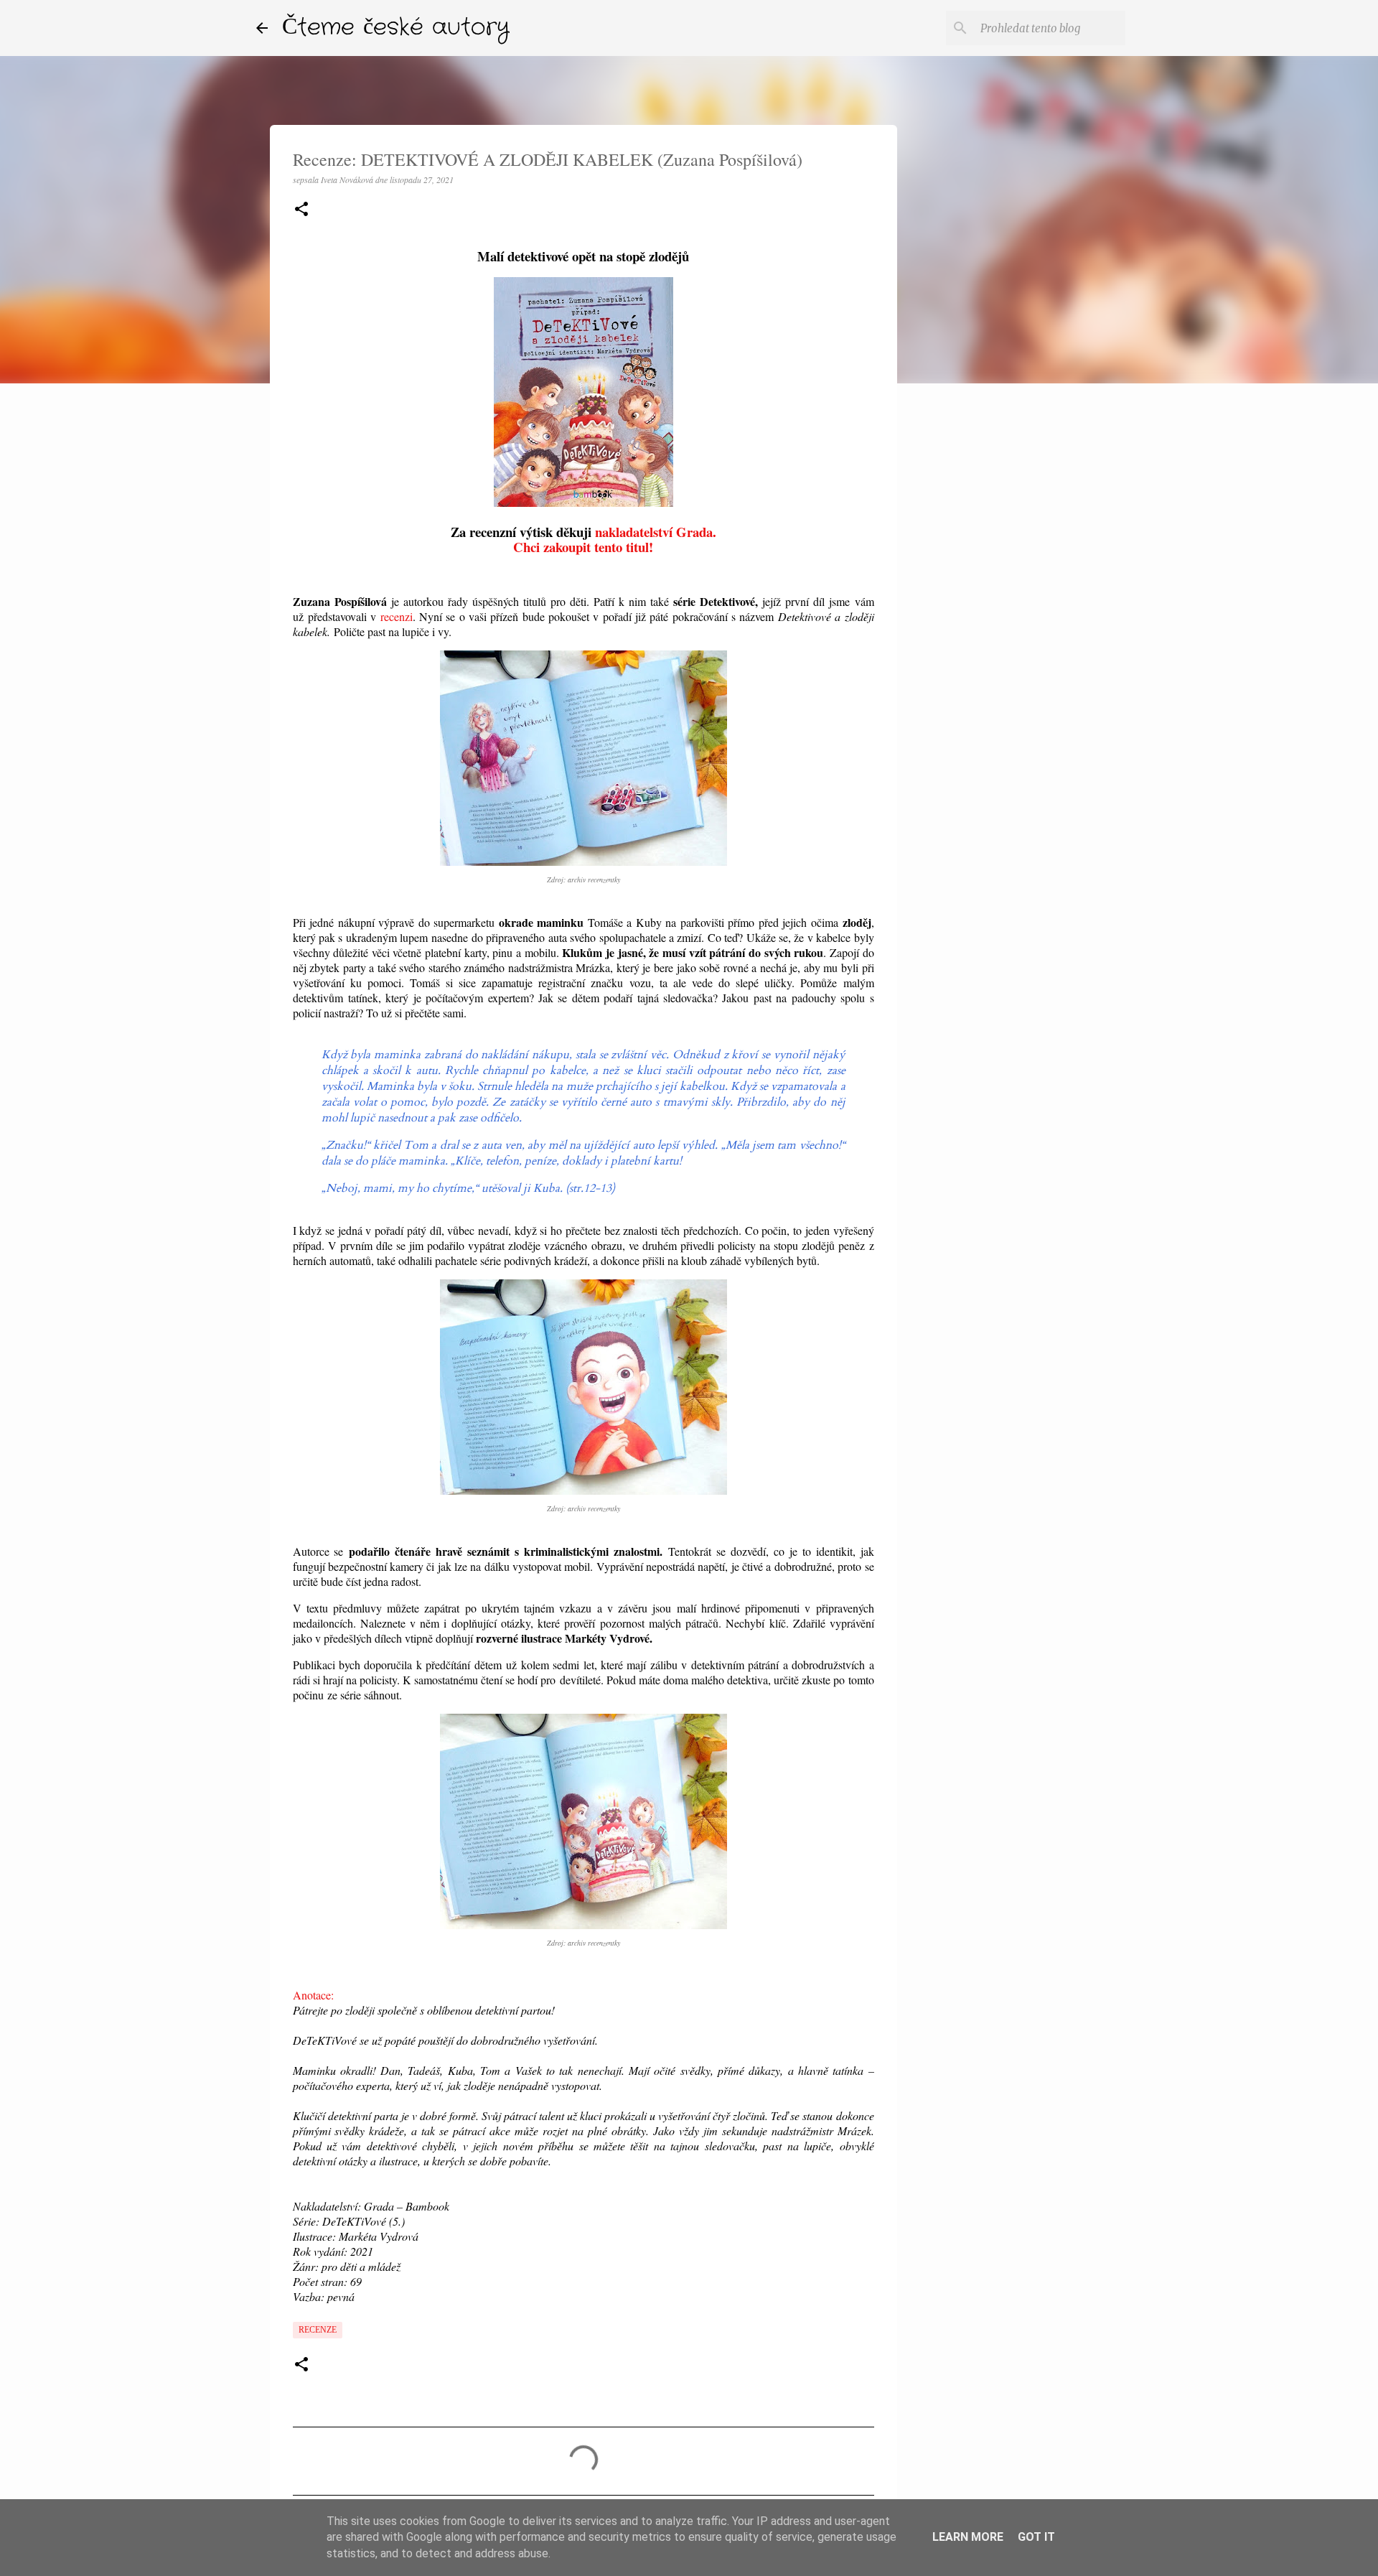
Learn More (968, 2537)
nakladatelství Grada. (656, 532)
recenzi (397, 616)
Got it (1036, 2537)
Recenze (318, 2330)
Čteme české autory (396, 28)
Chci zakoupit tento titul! (583, 547)
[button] (301, 210)
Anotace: (313, 1995)
